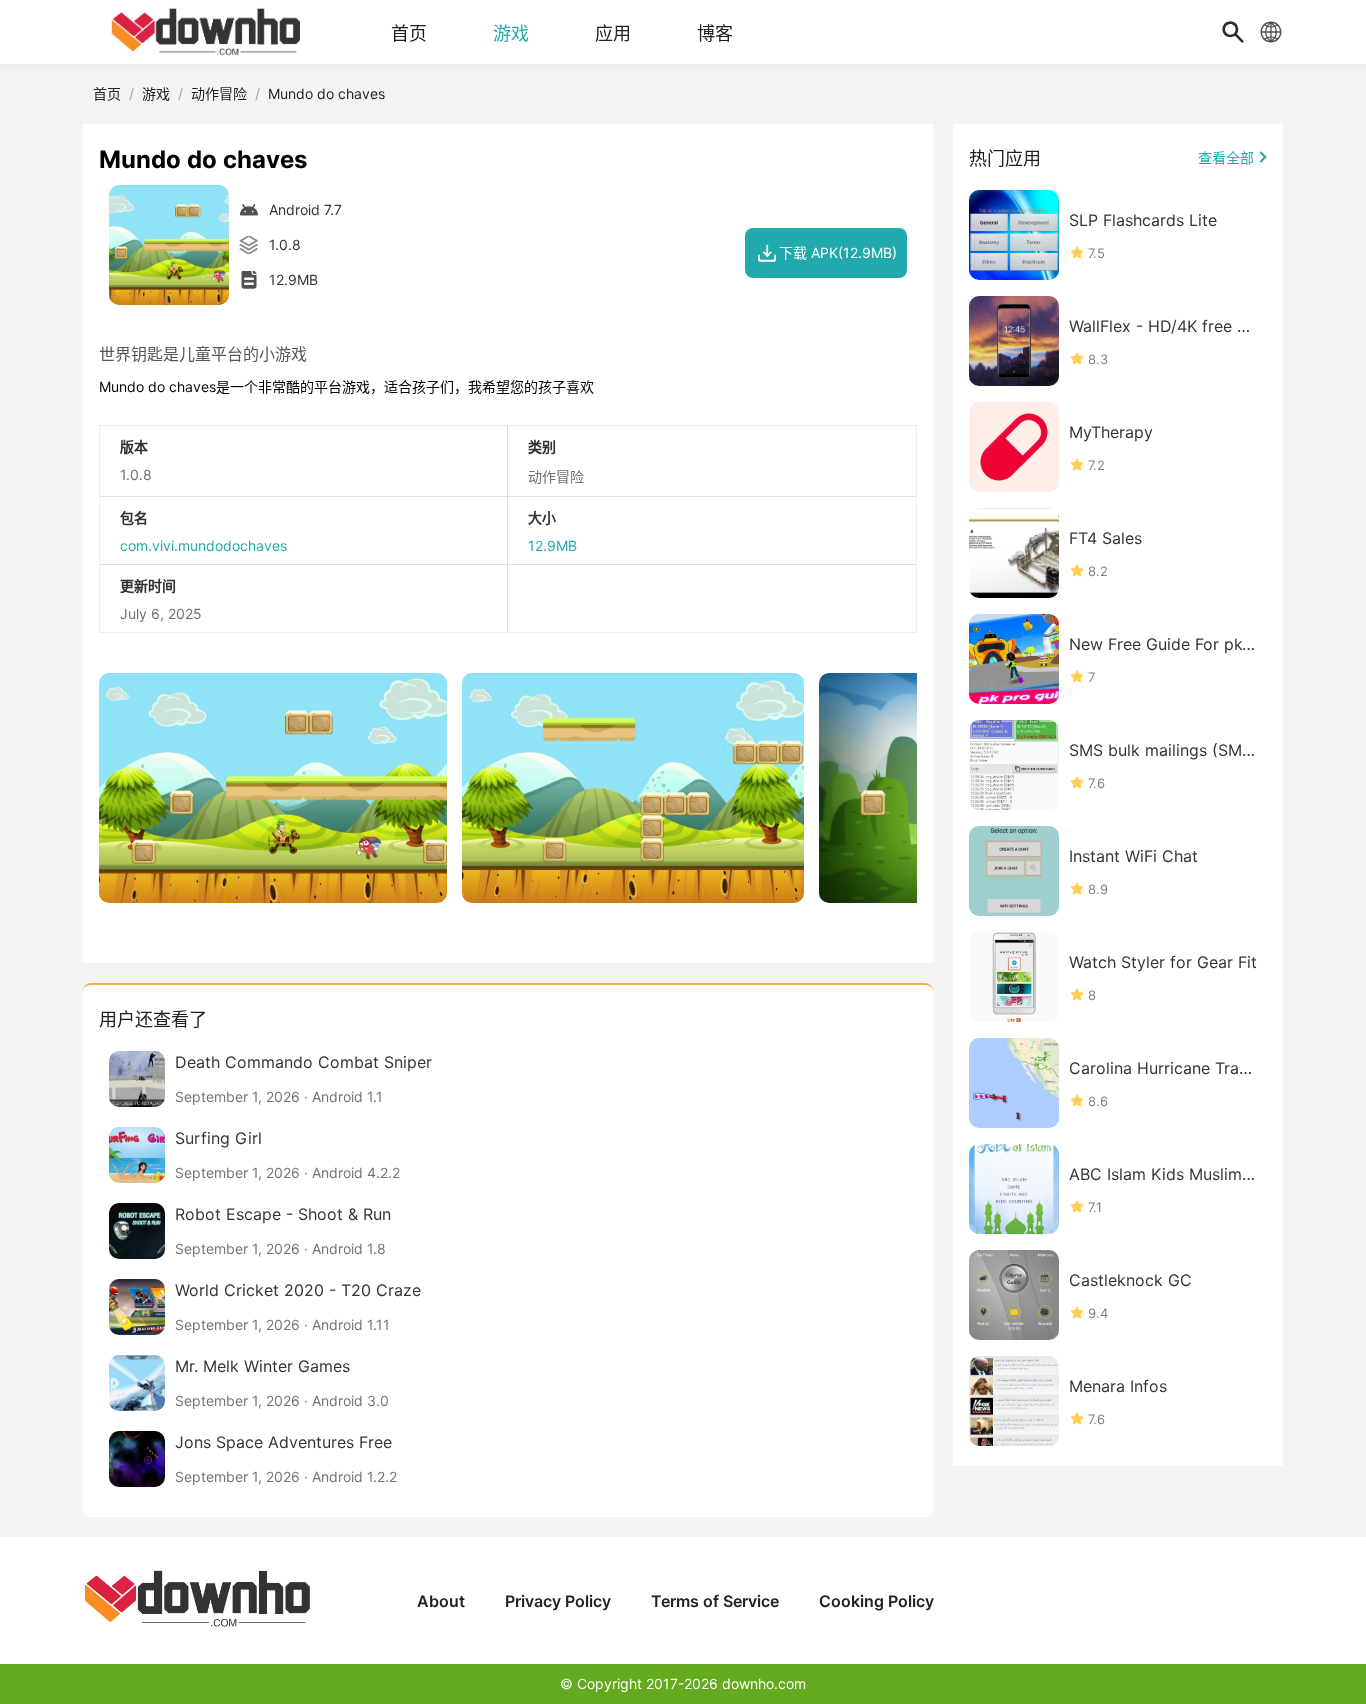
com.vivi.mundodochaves (203, 545)
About (441, 1601)
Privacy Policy (558, 1601)
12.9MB (552, 545)
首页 (107, 93)
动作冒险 (219, 93)
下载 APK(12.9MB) (838, 252)
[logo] (208, 32)
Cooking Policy (876, 1601)
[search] (1233, 32)
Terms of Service (715, 1601)
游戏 (156, 93)
